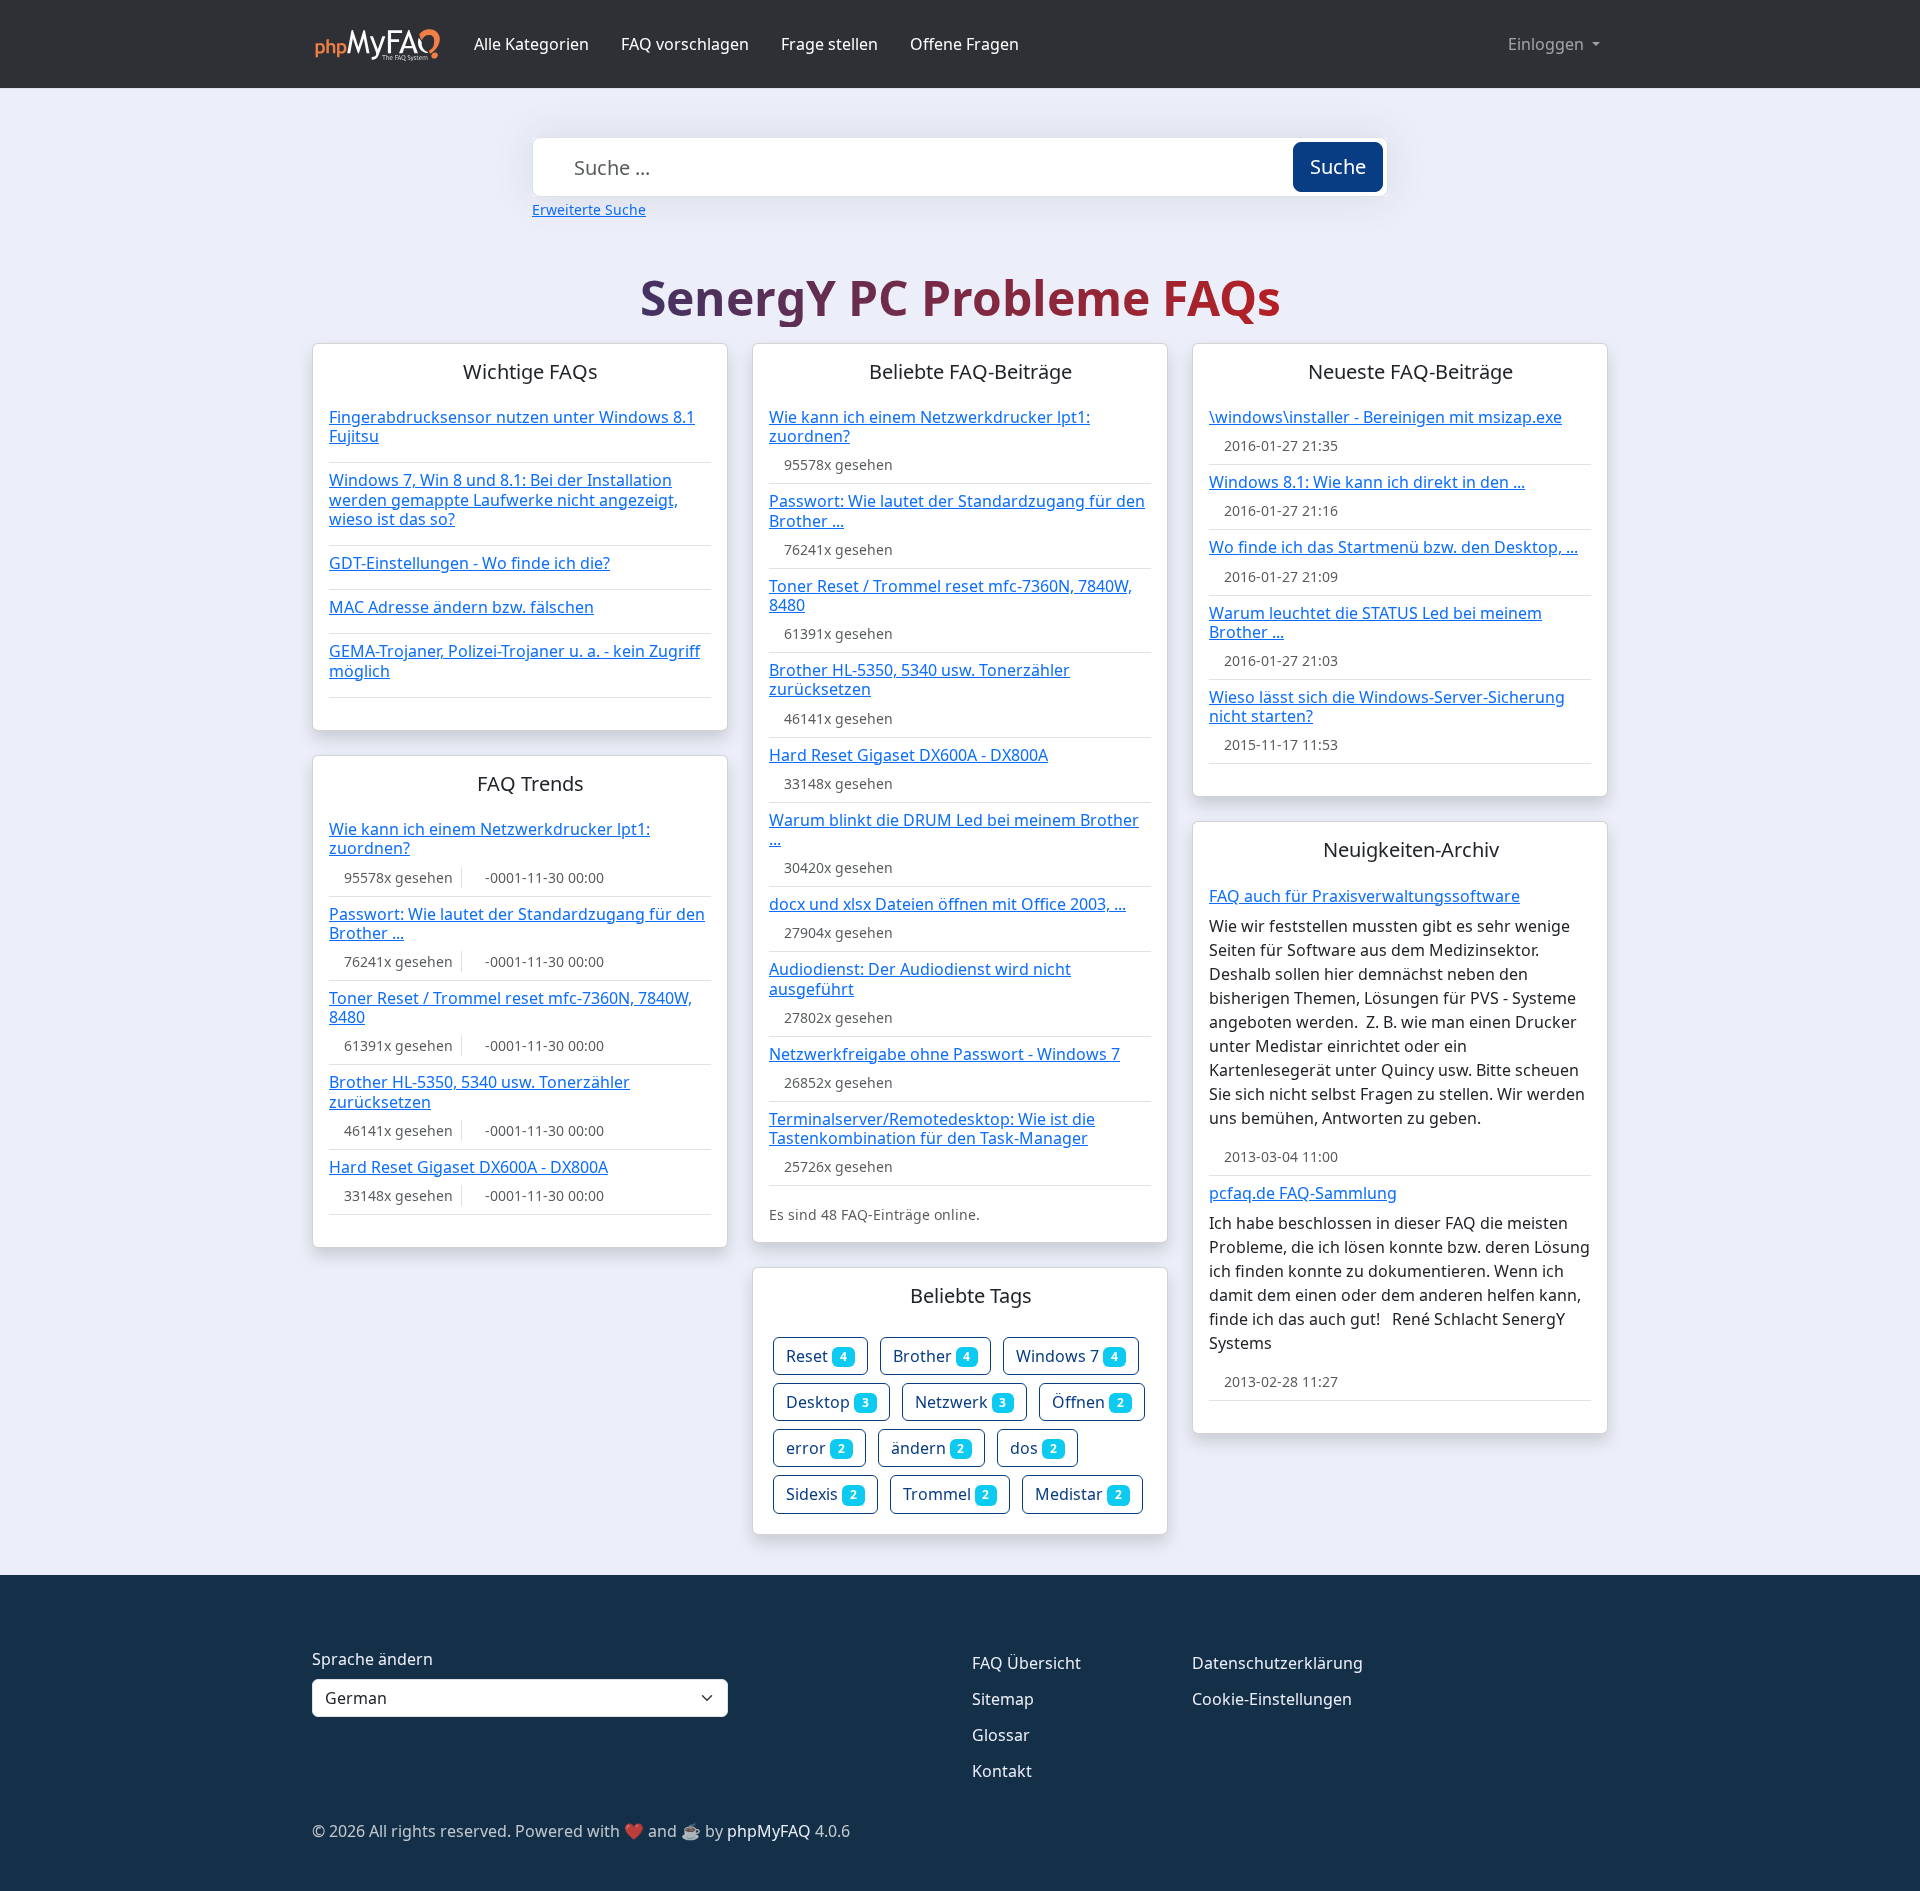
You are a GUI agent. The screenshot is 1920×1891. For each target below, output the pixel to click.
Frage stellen (829, 44)
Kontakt (1002, 1771)
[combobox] (960, 167)
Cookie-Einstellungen (1272, 1699)
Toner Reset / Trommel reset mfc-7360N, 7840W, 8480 (950, 595)
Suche (1338, 166)
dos (1033, 1448)
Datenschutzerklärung (1277, 1663)
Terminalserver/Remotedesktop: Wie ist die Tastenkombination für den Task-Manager (932, 1128)
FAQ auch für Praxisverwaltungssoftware (1364, 896)
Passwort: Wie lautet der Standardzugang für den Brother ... (957, 510)
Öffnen (1088, 1402)
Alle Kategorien (531, 44)
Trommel (946, 1494)
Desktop (827, 1402)
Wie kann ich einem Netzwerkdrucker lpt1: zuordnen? (929, 426)
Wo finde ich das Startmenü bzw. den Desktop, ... (1393, 547)
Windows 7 (1067, 1356)
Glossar (1001, 1735)
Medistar (1078, 1494)
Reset (816, 1356)
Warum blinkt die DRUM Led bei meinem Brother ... (954, 829)
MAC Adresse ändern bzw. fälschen (461, 607)
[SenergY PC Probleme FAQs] (377, 44)
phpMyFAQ (769, 1831)
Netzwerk (961, 1402)
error (815, 1448)
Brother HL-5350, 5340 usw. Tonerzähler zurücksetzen (919, 679)
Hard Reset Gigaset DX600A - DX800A (908, 755)
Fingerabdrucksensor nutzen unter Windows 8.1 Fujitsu (512, 426)
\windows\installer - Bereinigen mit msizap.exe (1385, 417)
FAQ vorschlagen (685, 44)
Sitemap (1003, 1699)
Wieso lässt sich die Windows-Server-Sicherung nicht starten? (1387, 706)
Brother (932, 1356)
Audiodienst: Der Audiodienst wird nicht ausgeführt (920, 978)
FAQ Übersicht (1026, 1663)
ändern (928, 1448)
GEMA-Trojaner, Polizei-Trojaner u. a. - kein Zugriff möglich (514, 660)
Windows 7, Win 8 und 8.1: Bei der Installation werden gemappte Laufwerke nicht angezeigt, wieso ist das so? (503, 499)
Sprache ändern (372, 1659)
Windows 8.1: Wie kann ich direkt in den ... (1367, 482)
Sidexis (821, 1494)
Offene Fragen (964, 44)
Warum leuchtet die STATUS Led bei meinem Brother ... (1375, 622)
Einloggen (1548, 44)
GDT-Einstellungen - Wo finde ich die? (469, 563)
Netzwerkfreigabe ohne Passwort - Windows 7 (944, 1054)
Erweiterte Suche (589, 209)
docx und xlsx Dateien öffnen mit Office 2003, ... (947, 904)
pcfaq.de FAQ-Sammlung (1303, 1193)
